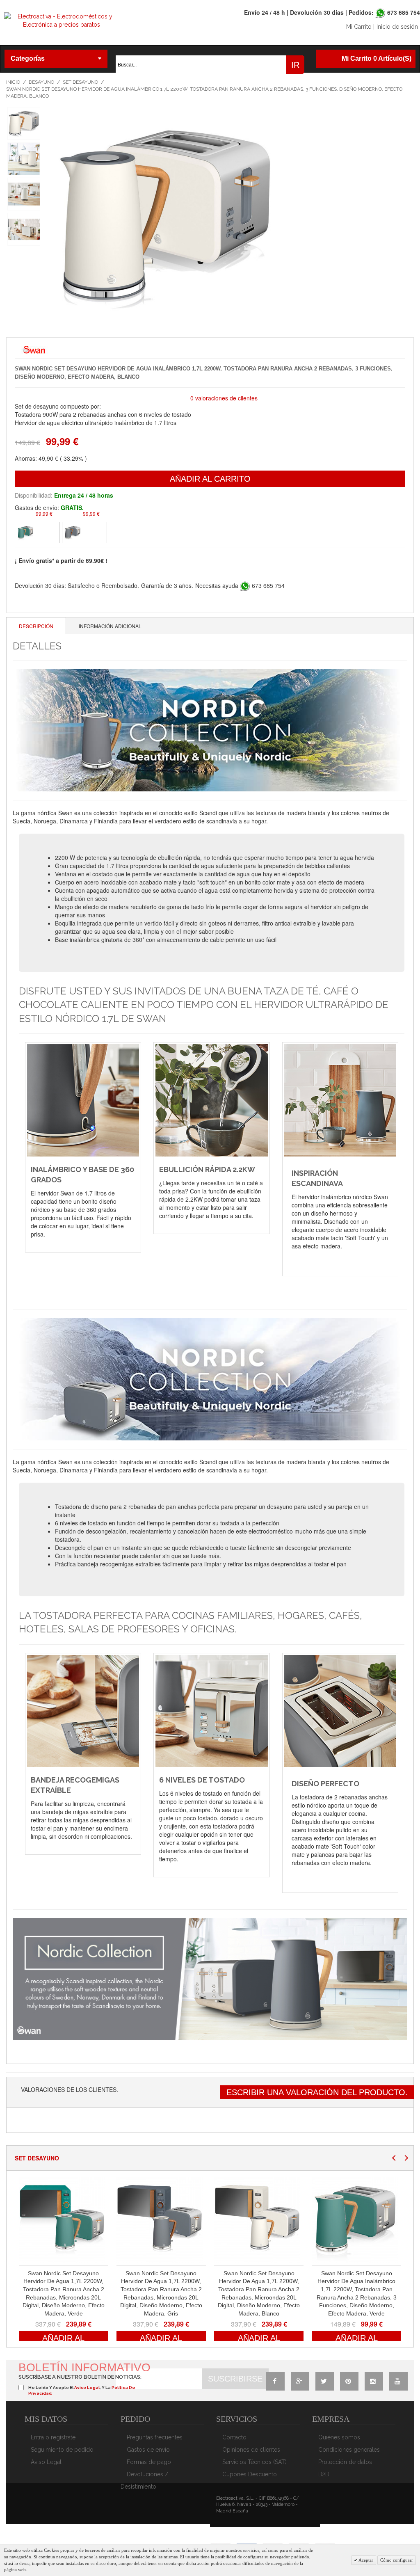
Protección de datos (345, 2462)
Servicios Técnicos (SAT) (255, 2462)
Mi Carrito (359, 27)
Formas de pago (149, 2462)
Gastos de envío (148, 2450)
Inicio (13, 82)
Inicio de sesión (397, 27)
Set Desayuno (80, 82)
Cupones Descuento (250, 2474)
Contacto (234, 2437)
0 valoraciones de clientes (224, 398)
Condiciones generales (349, 2450)
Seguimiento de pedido (62, 2450)
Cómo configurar (397, 2560)
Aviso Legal (46, 2462)
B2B (324, 2474)
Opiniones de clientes (251, 2450)
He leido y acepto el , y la (82, 2390)
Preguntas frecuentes (155, 2437)
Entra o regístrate (53, 2437)
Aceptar (365, 2560)
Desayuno (41, 82)
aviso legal (87, 2387)
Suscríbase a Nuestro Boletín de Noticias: (80, 2377)
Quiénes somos (339, 2437)
